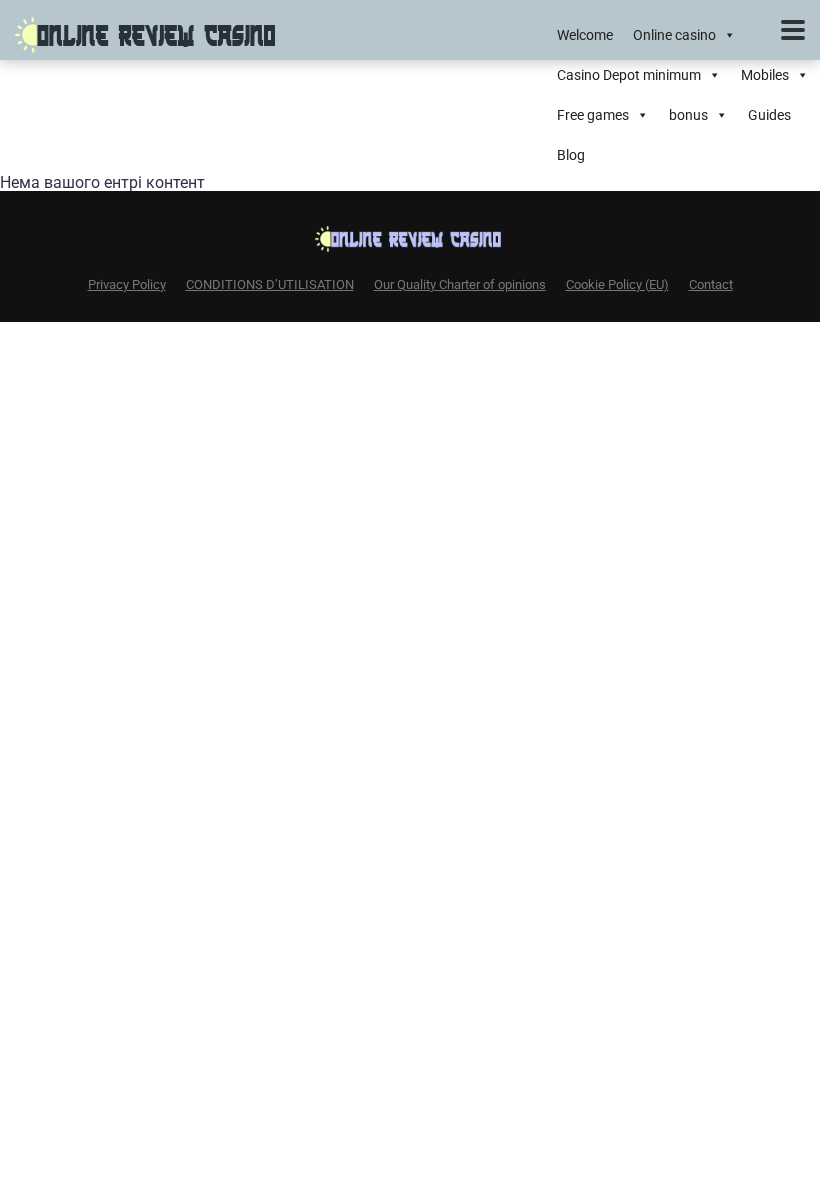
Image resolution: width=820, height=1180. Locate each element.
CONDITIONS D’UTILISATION (270, 284)
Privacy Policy (127, 284)
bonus (688, 115)
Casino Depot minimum (629, 75)
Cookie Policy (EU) (617, 284)
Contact (711, 284)
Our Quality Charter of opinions (460, 284)
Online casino (674, 35)
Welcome (585, 35)
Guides (769, 115)
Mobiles (765, 75)
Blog (571, 155)
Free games (593, 115)
